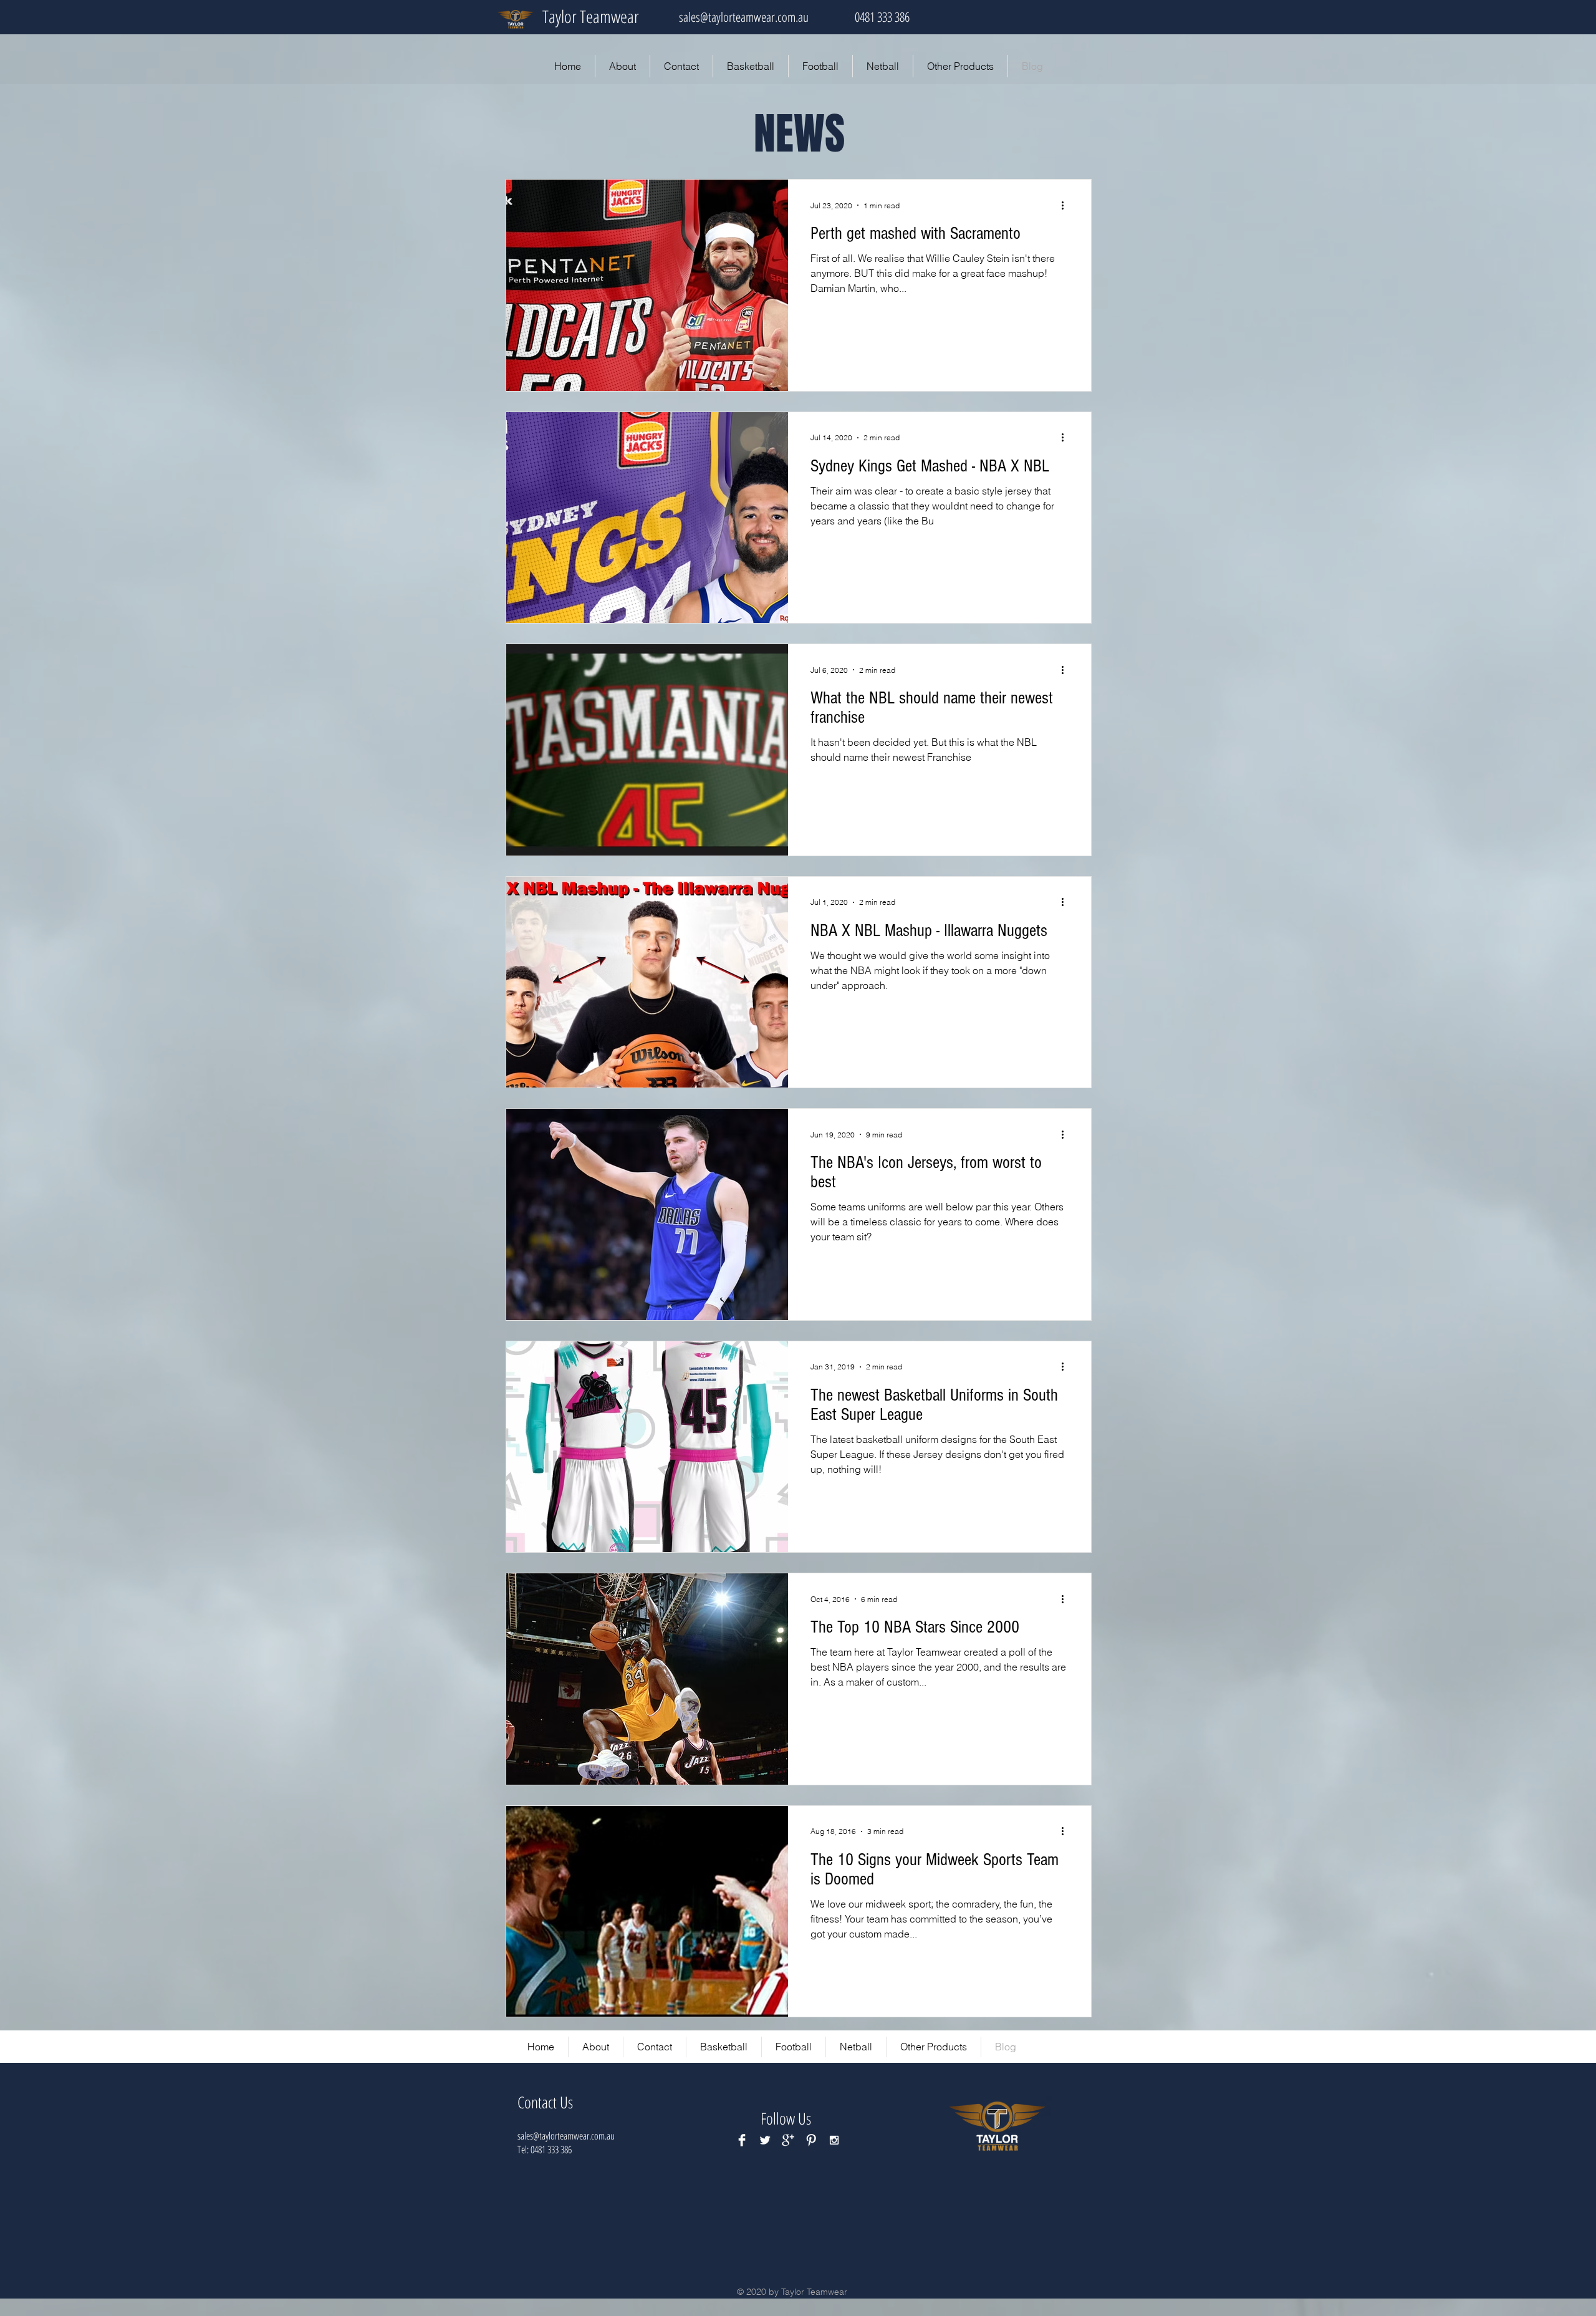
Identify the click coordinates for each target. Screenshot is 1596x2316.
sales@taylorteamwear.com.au (744, 17)
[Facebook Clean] (742, 2140)
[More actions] (1067, 205)
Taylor (560, 16)
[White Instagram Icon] (834, 2140)
